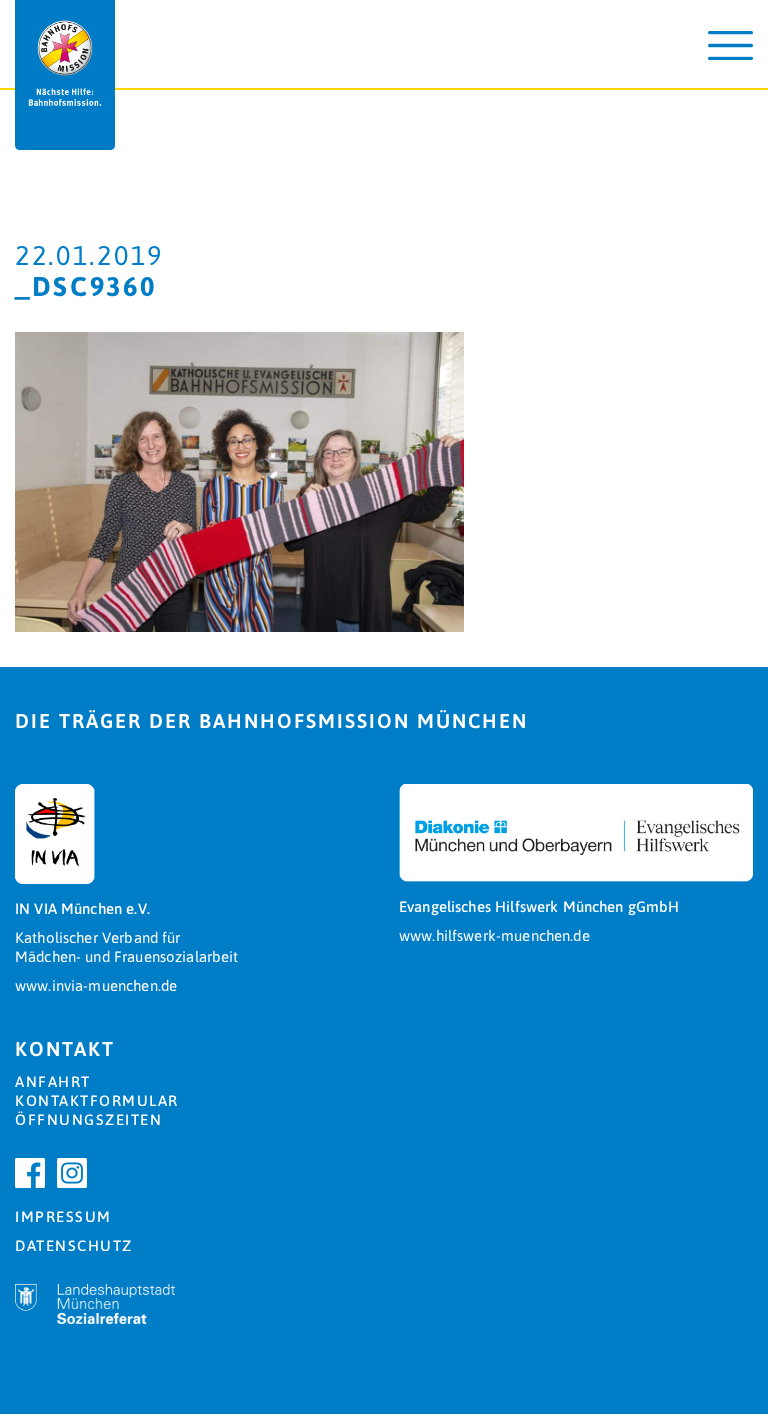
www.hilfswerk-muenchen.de (494, 935)
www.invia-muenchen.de (96, 985)
